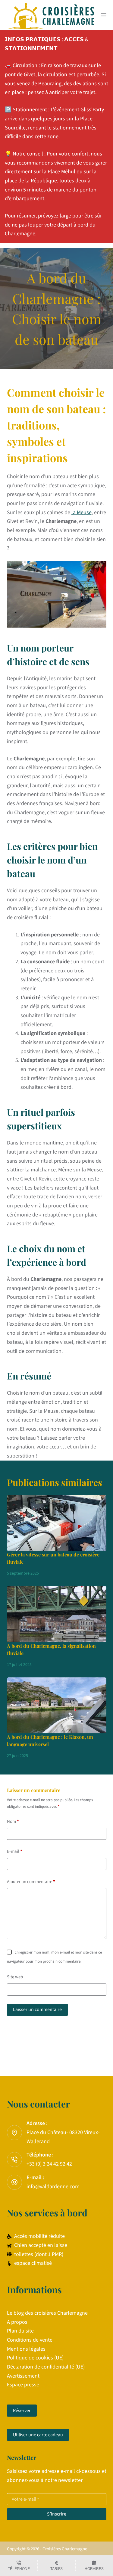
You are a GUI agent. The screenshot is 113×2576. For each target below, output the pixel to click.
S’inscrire (57, 2514)
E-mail (15, 1851)
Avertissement (23, 2376)
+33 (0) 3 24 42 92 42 (49, 2164)
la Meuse (82, 513)
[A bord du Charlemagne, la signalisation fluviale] (57, 1614)
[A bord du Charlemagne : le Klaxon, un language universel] (57, 1706)
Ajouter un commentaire (31, 1882)
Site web (15, 1977)
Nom (13, 1822)
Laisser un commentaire (37, 2010)
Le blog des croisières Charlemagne (47, 2313)
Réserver (22, 2411)
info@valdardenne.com (53, 2187)
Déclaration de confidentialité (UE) (46, 2367)
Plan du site (20, 2331)
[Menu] (104, 15)
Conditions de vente (30, 2340)
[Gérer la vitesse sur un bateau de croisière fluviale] (57, 1523)
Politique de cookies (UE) (35, 2358)
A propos (17, 2322)
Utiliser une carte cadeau (38, 2435)
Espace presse (23, 2385)
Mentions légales (26, 2349)
